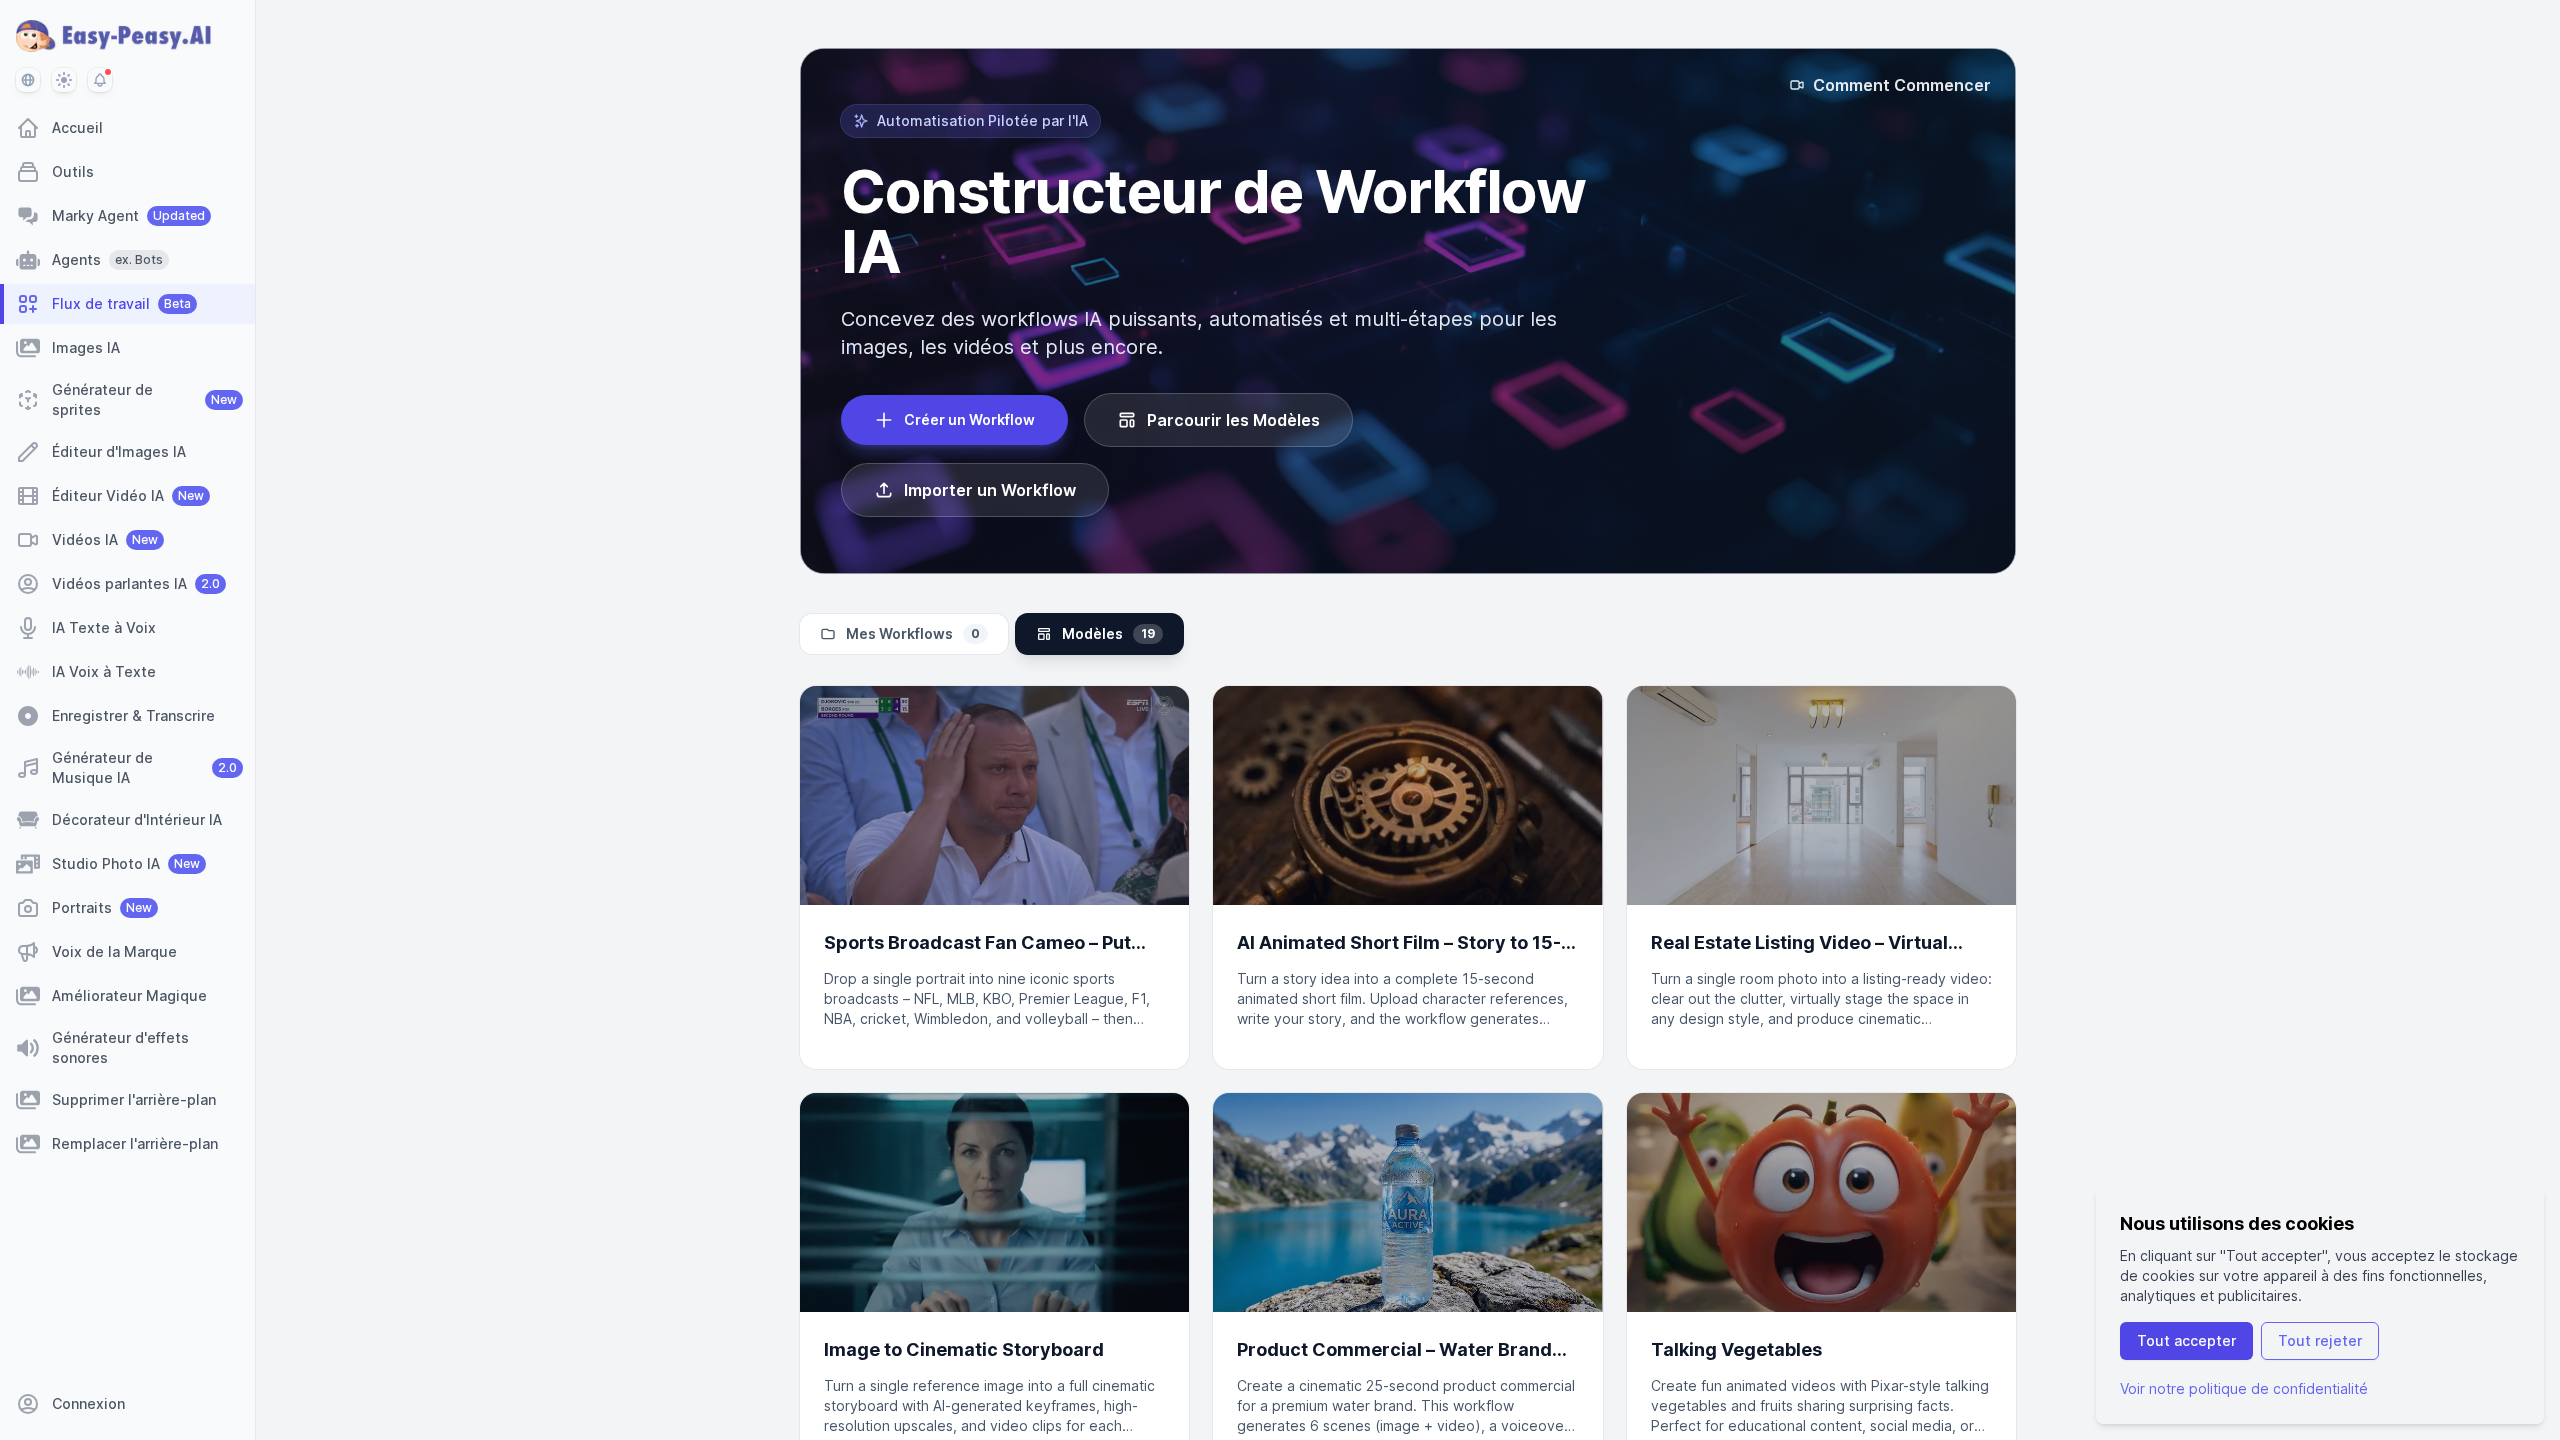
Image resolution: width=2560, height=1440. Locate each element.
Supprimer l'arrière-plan (134, 1099)
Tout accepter (2186, 1340)
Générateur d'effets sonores (120, 1047)
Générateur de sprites (144, 399)
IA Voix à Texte (104, 671)
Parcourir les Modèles (1233, 420)
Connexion (88, 1403)
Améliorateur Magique (129, 995)
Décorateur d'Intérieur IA (137, 819)
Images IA (86, 347)
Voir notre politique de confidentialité (2244, 1388)
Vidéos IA (105, 539)
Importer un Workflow (990, 490)
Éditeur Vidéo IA (128, 495)
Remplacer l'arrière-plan (135, 1143)
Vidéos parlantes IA (136, 583)
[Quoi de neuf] (100, 80)
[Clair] (64, 80)
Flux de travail (121, 303)
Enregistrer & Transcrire (133, 715)
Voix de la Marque (114, 951)
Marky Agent (128, 215)
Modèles (1108, 633)
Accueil (77, 127)
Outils (73, 171)
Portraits (102, 907)
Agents (107, 259)
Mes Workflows (913, 633)
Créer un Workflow (969, 419)
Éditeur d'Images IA (119, 451)
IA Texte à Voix (104, 627)
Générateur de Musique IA (144, 767)
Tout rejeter (2320, 1340)
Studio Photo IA (126, 863)
